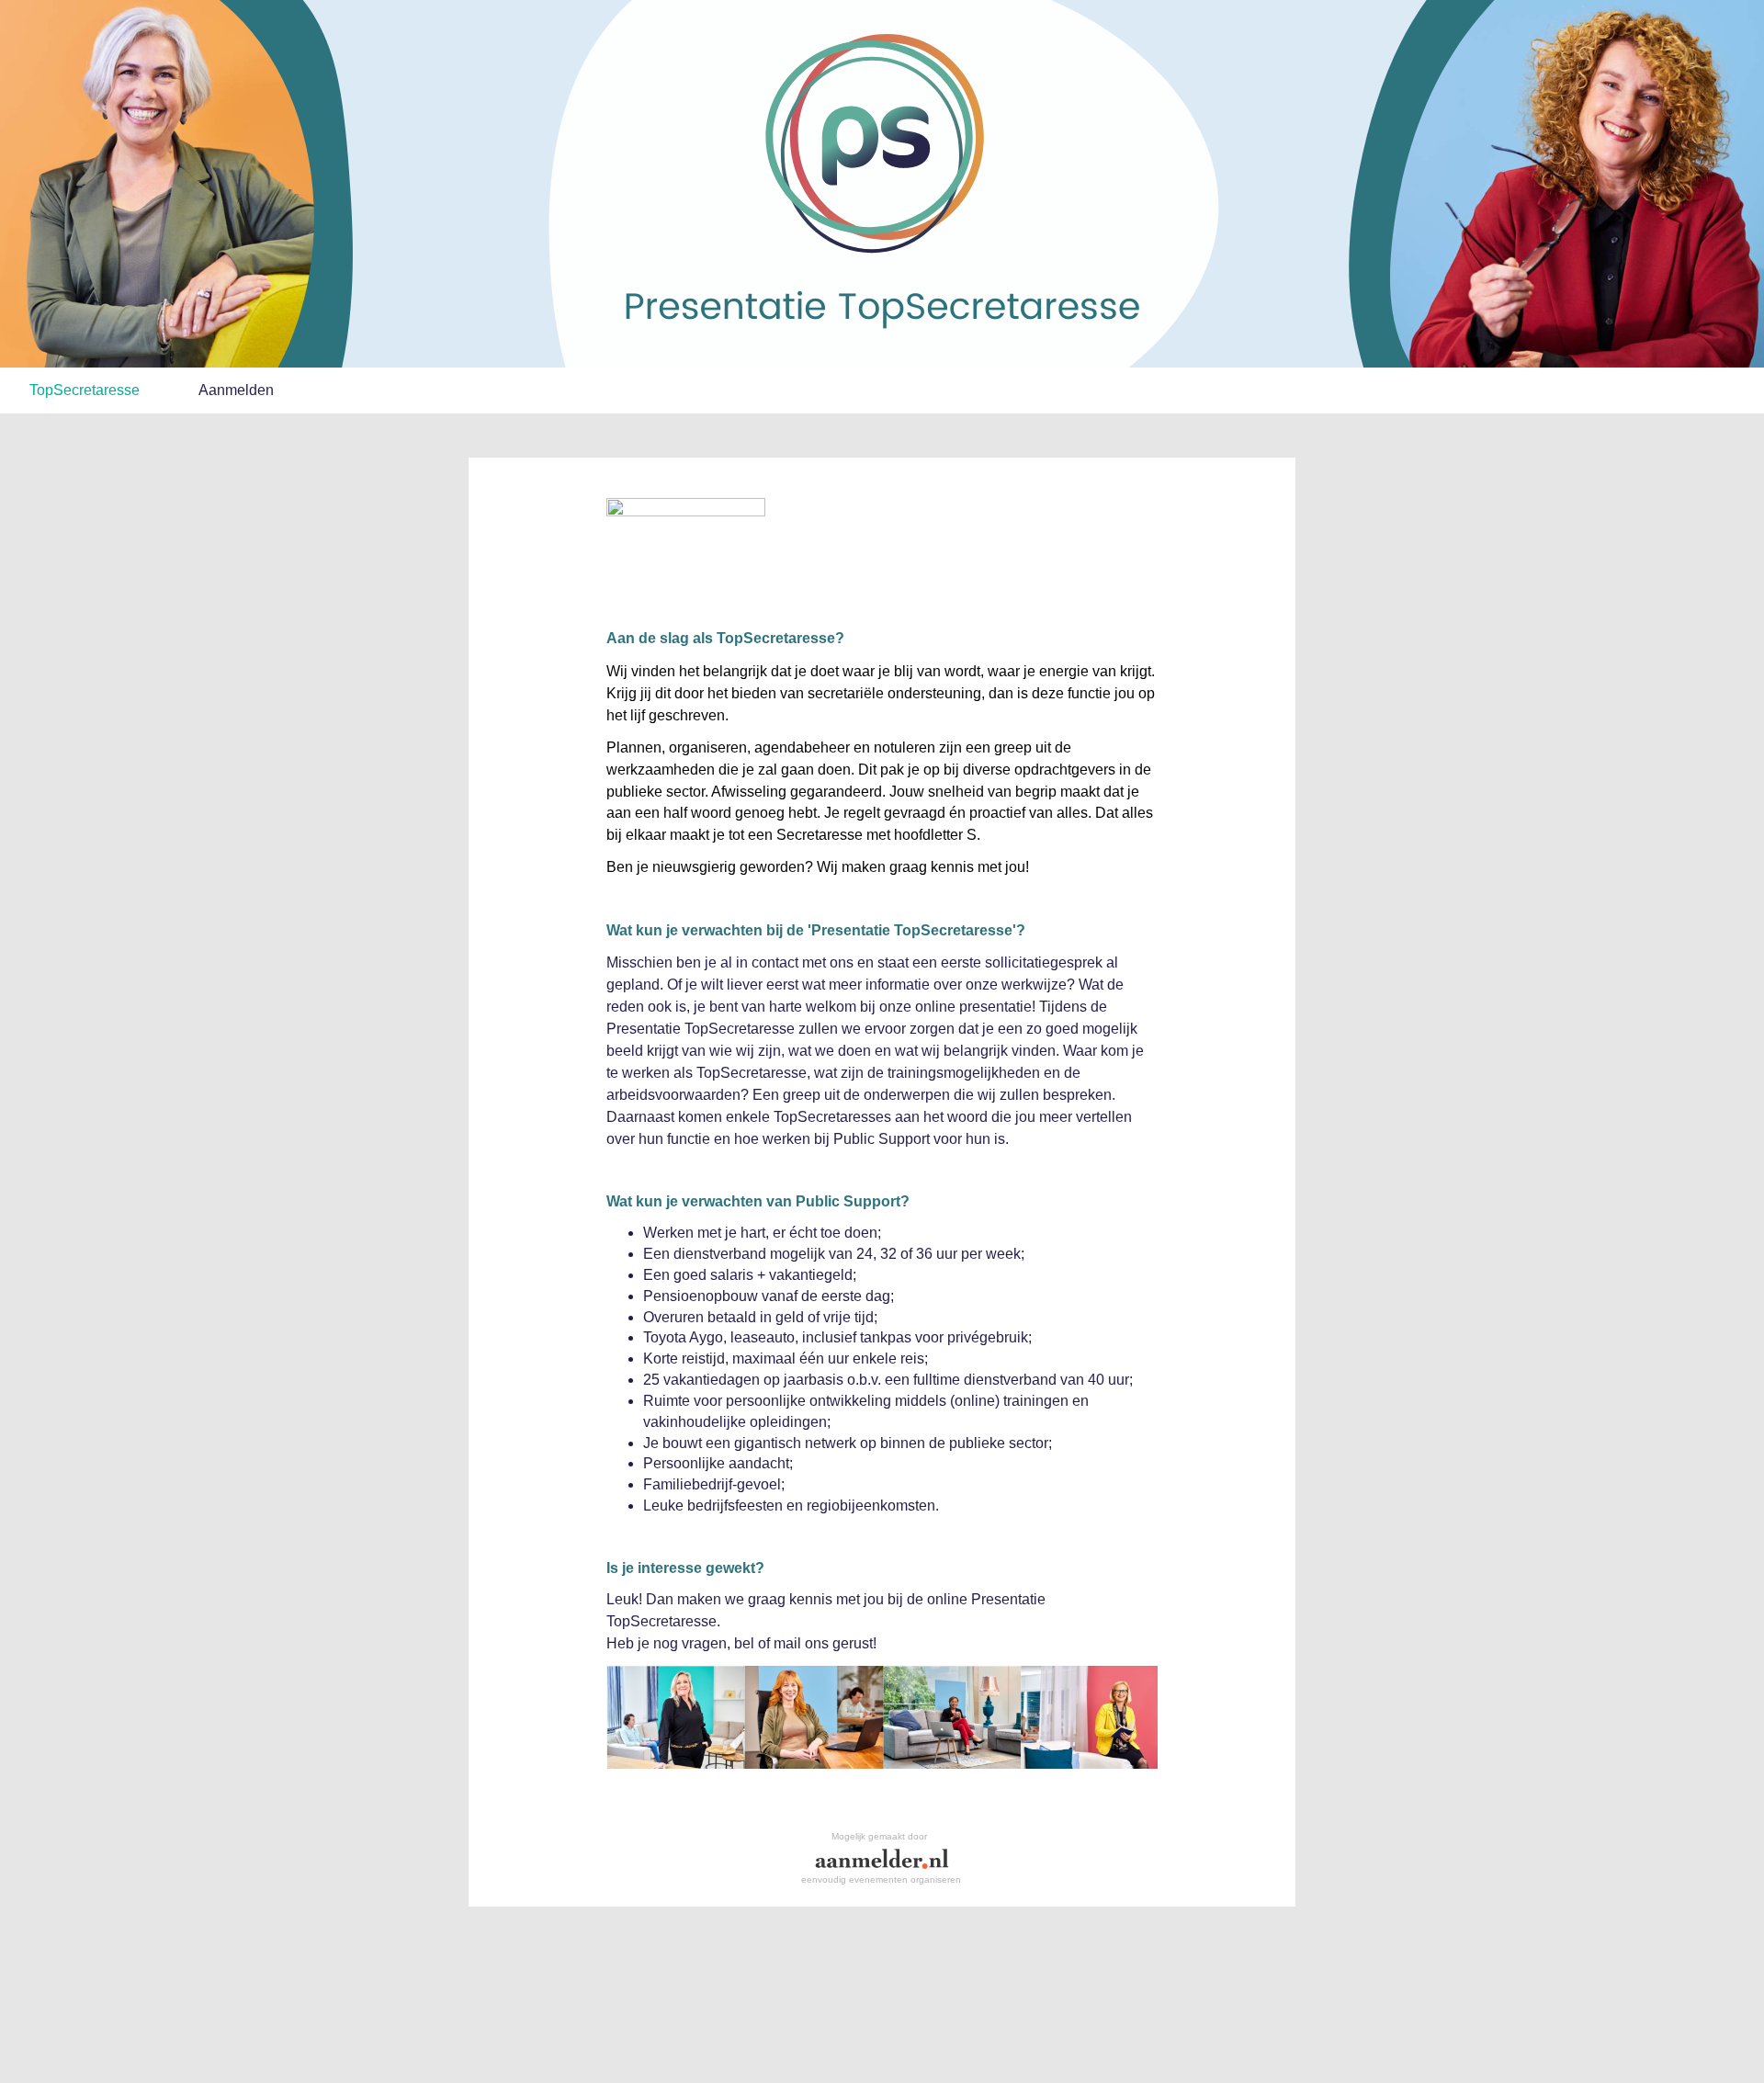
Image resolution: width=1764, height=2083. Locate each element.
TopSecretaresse (85, 390)
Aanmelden (236, 390)
